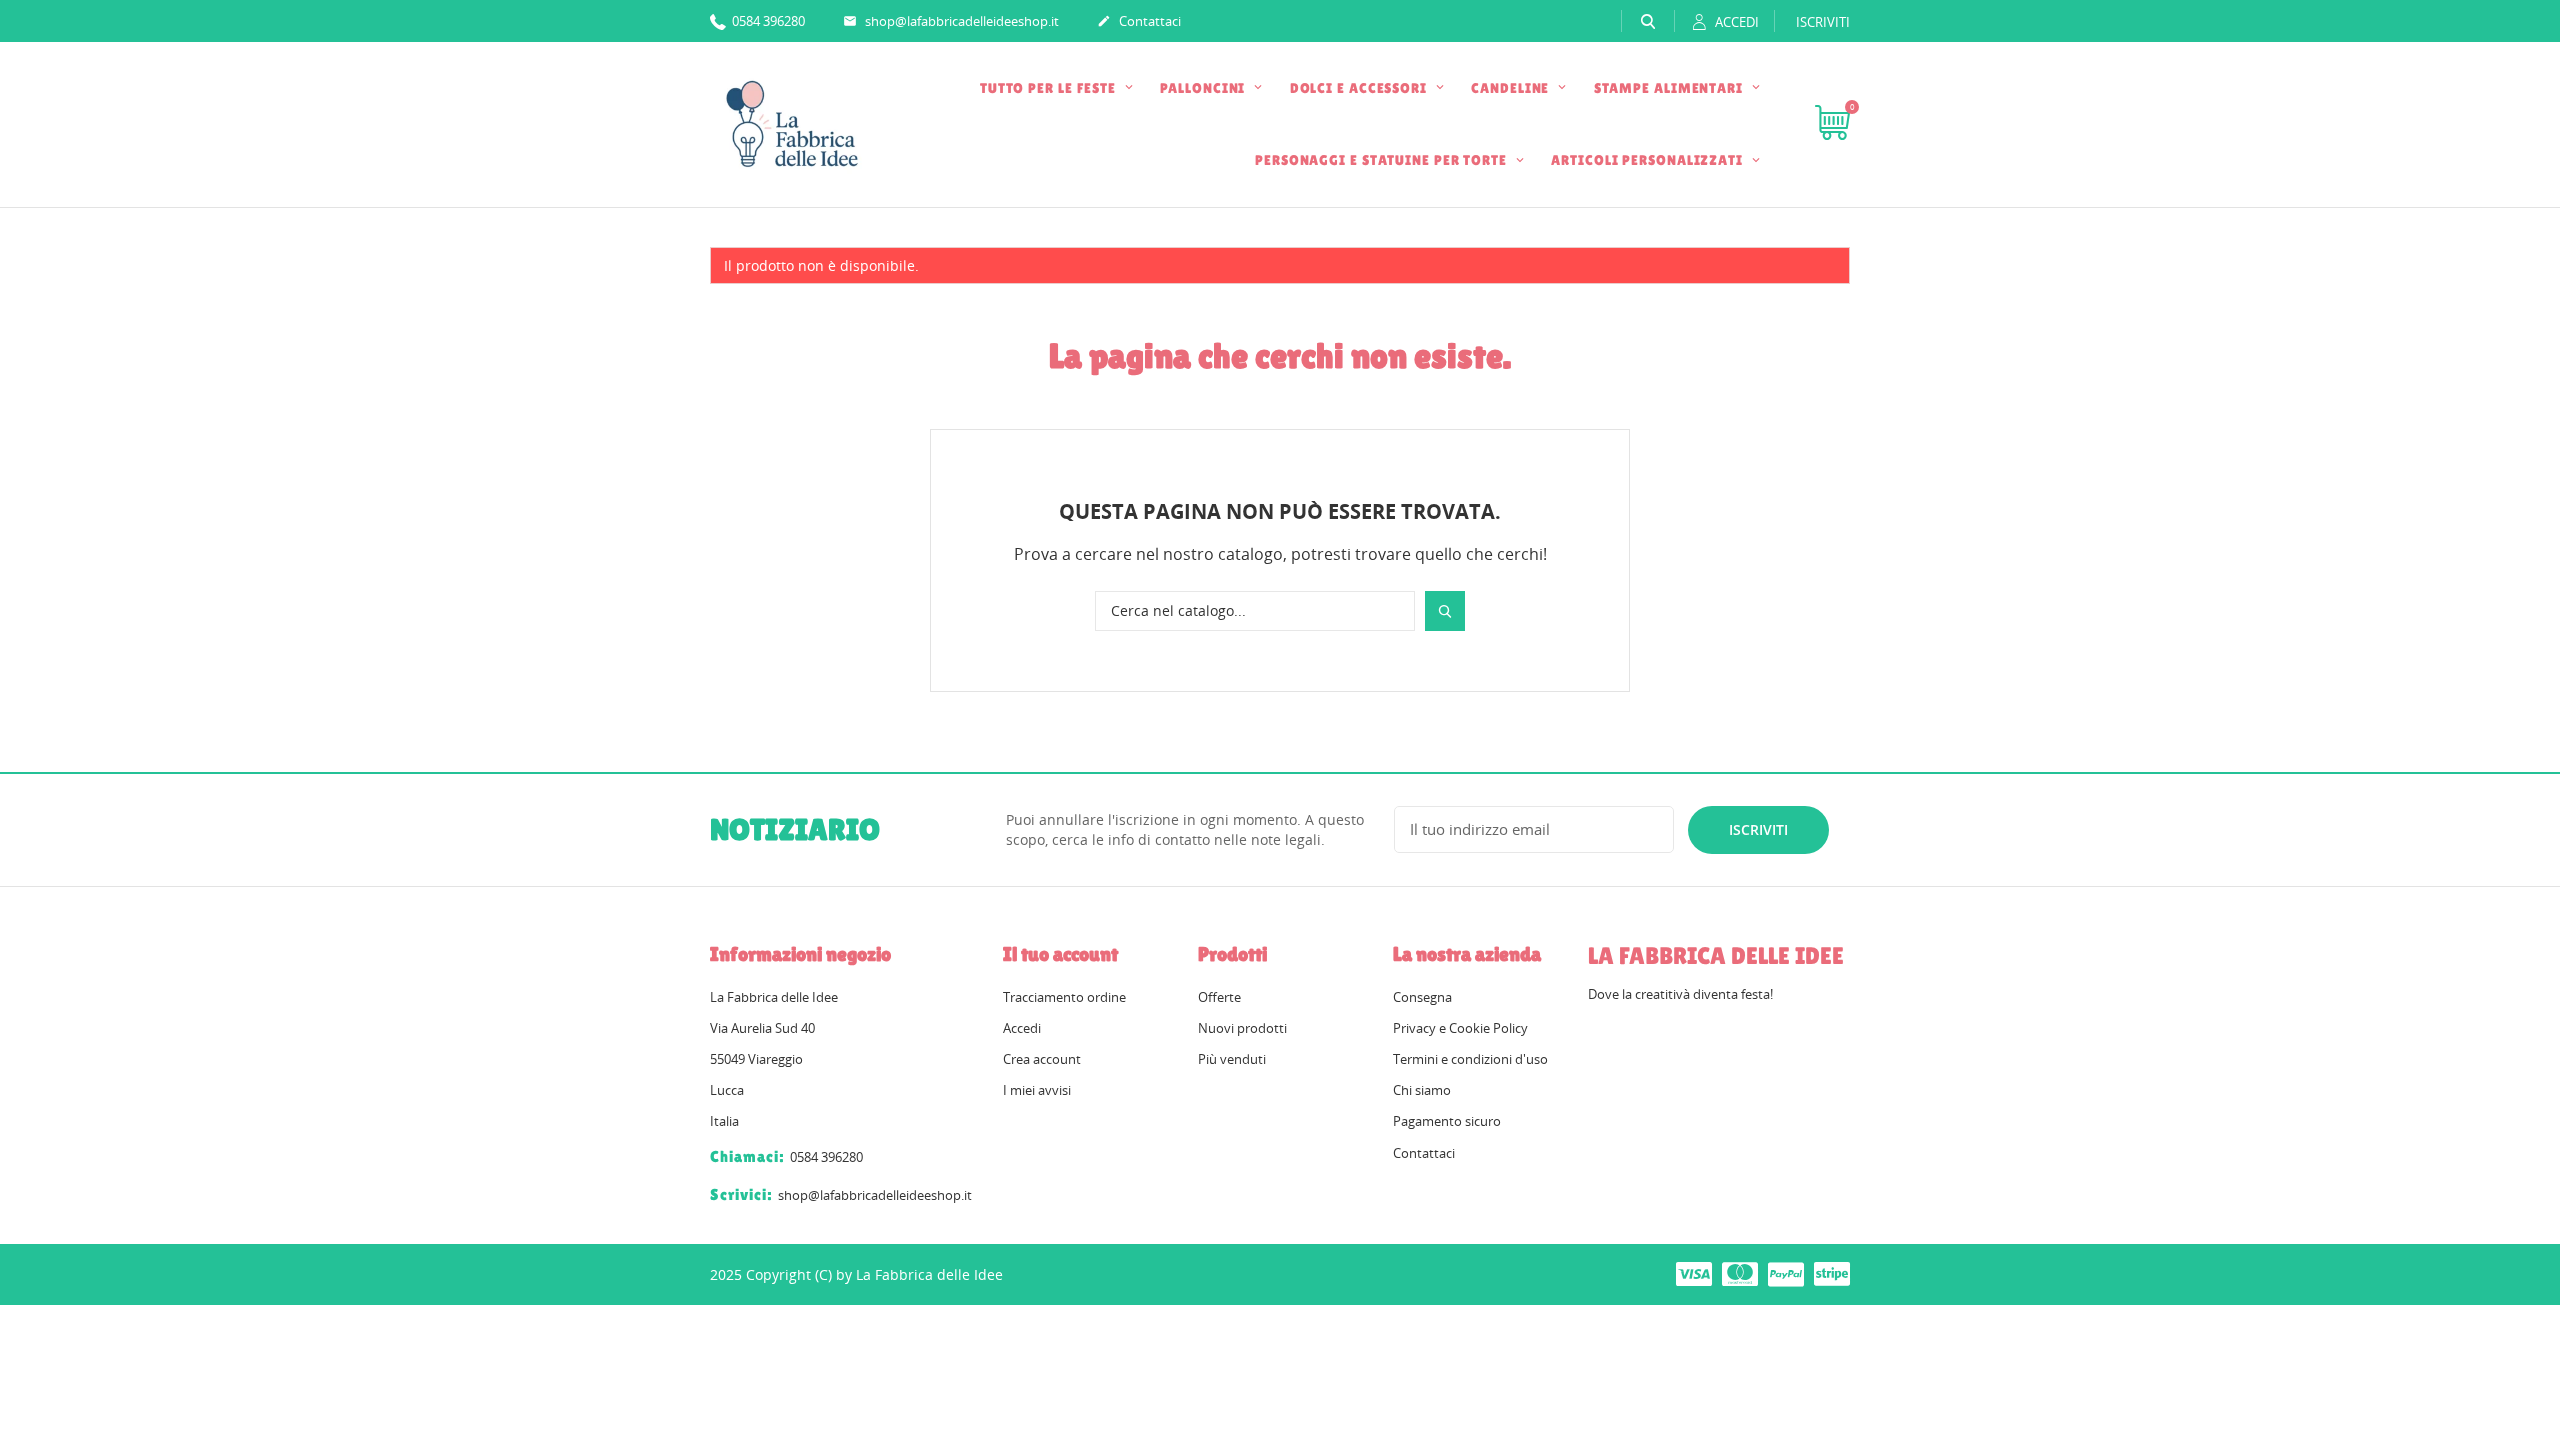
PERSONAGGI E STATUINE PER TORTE (1383, 160)
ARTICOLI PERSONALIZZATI (1649, 160)
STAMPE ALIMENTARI (1670, 88)
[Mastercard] (1740, 1273)
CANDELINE (1512, 88)
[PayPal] (1786, 1273)
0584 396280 (767, 21)
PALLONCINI (1204, 88)
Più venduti (1232, 1059)
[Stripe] (1832, 1273)
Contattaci (1139, 21)
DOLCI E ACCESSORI (1360, 88)
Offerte (1219, 997)
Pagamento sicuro (1447, 1121)
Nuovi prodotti (1242, 1028)
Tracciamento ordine (1064, 997)
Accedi (1022, 1028)
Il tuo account (1060, 954)
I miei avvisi (1037, 1090)
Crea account (1042, 1059)
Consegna (1422, 997)
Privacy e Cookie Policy (1460, 1028)
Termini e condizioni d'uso (1470, 1059)
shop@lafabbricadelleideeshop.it (951, 21)
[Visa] (1694, 1273)
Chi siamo (1422, 1090)
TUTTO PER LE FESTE (1050, 88)
